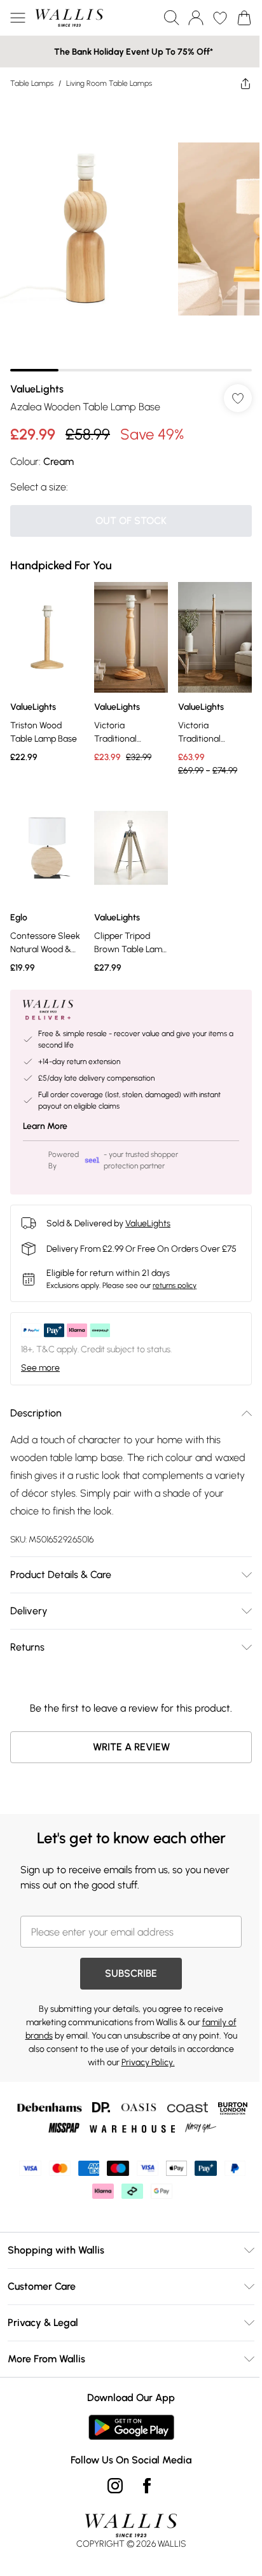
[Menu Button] (18, 18)
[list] (131, 235)
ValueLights (37, 389)
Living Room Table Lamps (109, 83)
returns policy (175, 1285)
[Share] (245, 83)
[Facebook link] (147, 2486)
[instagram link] (115, 2486)
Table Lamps (32, 83)
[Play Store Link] (131, 2427)
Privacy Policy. (148, 2062)
